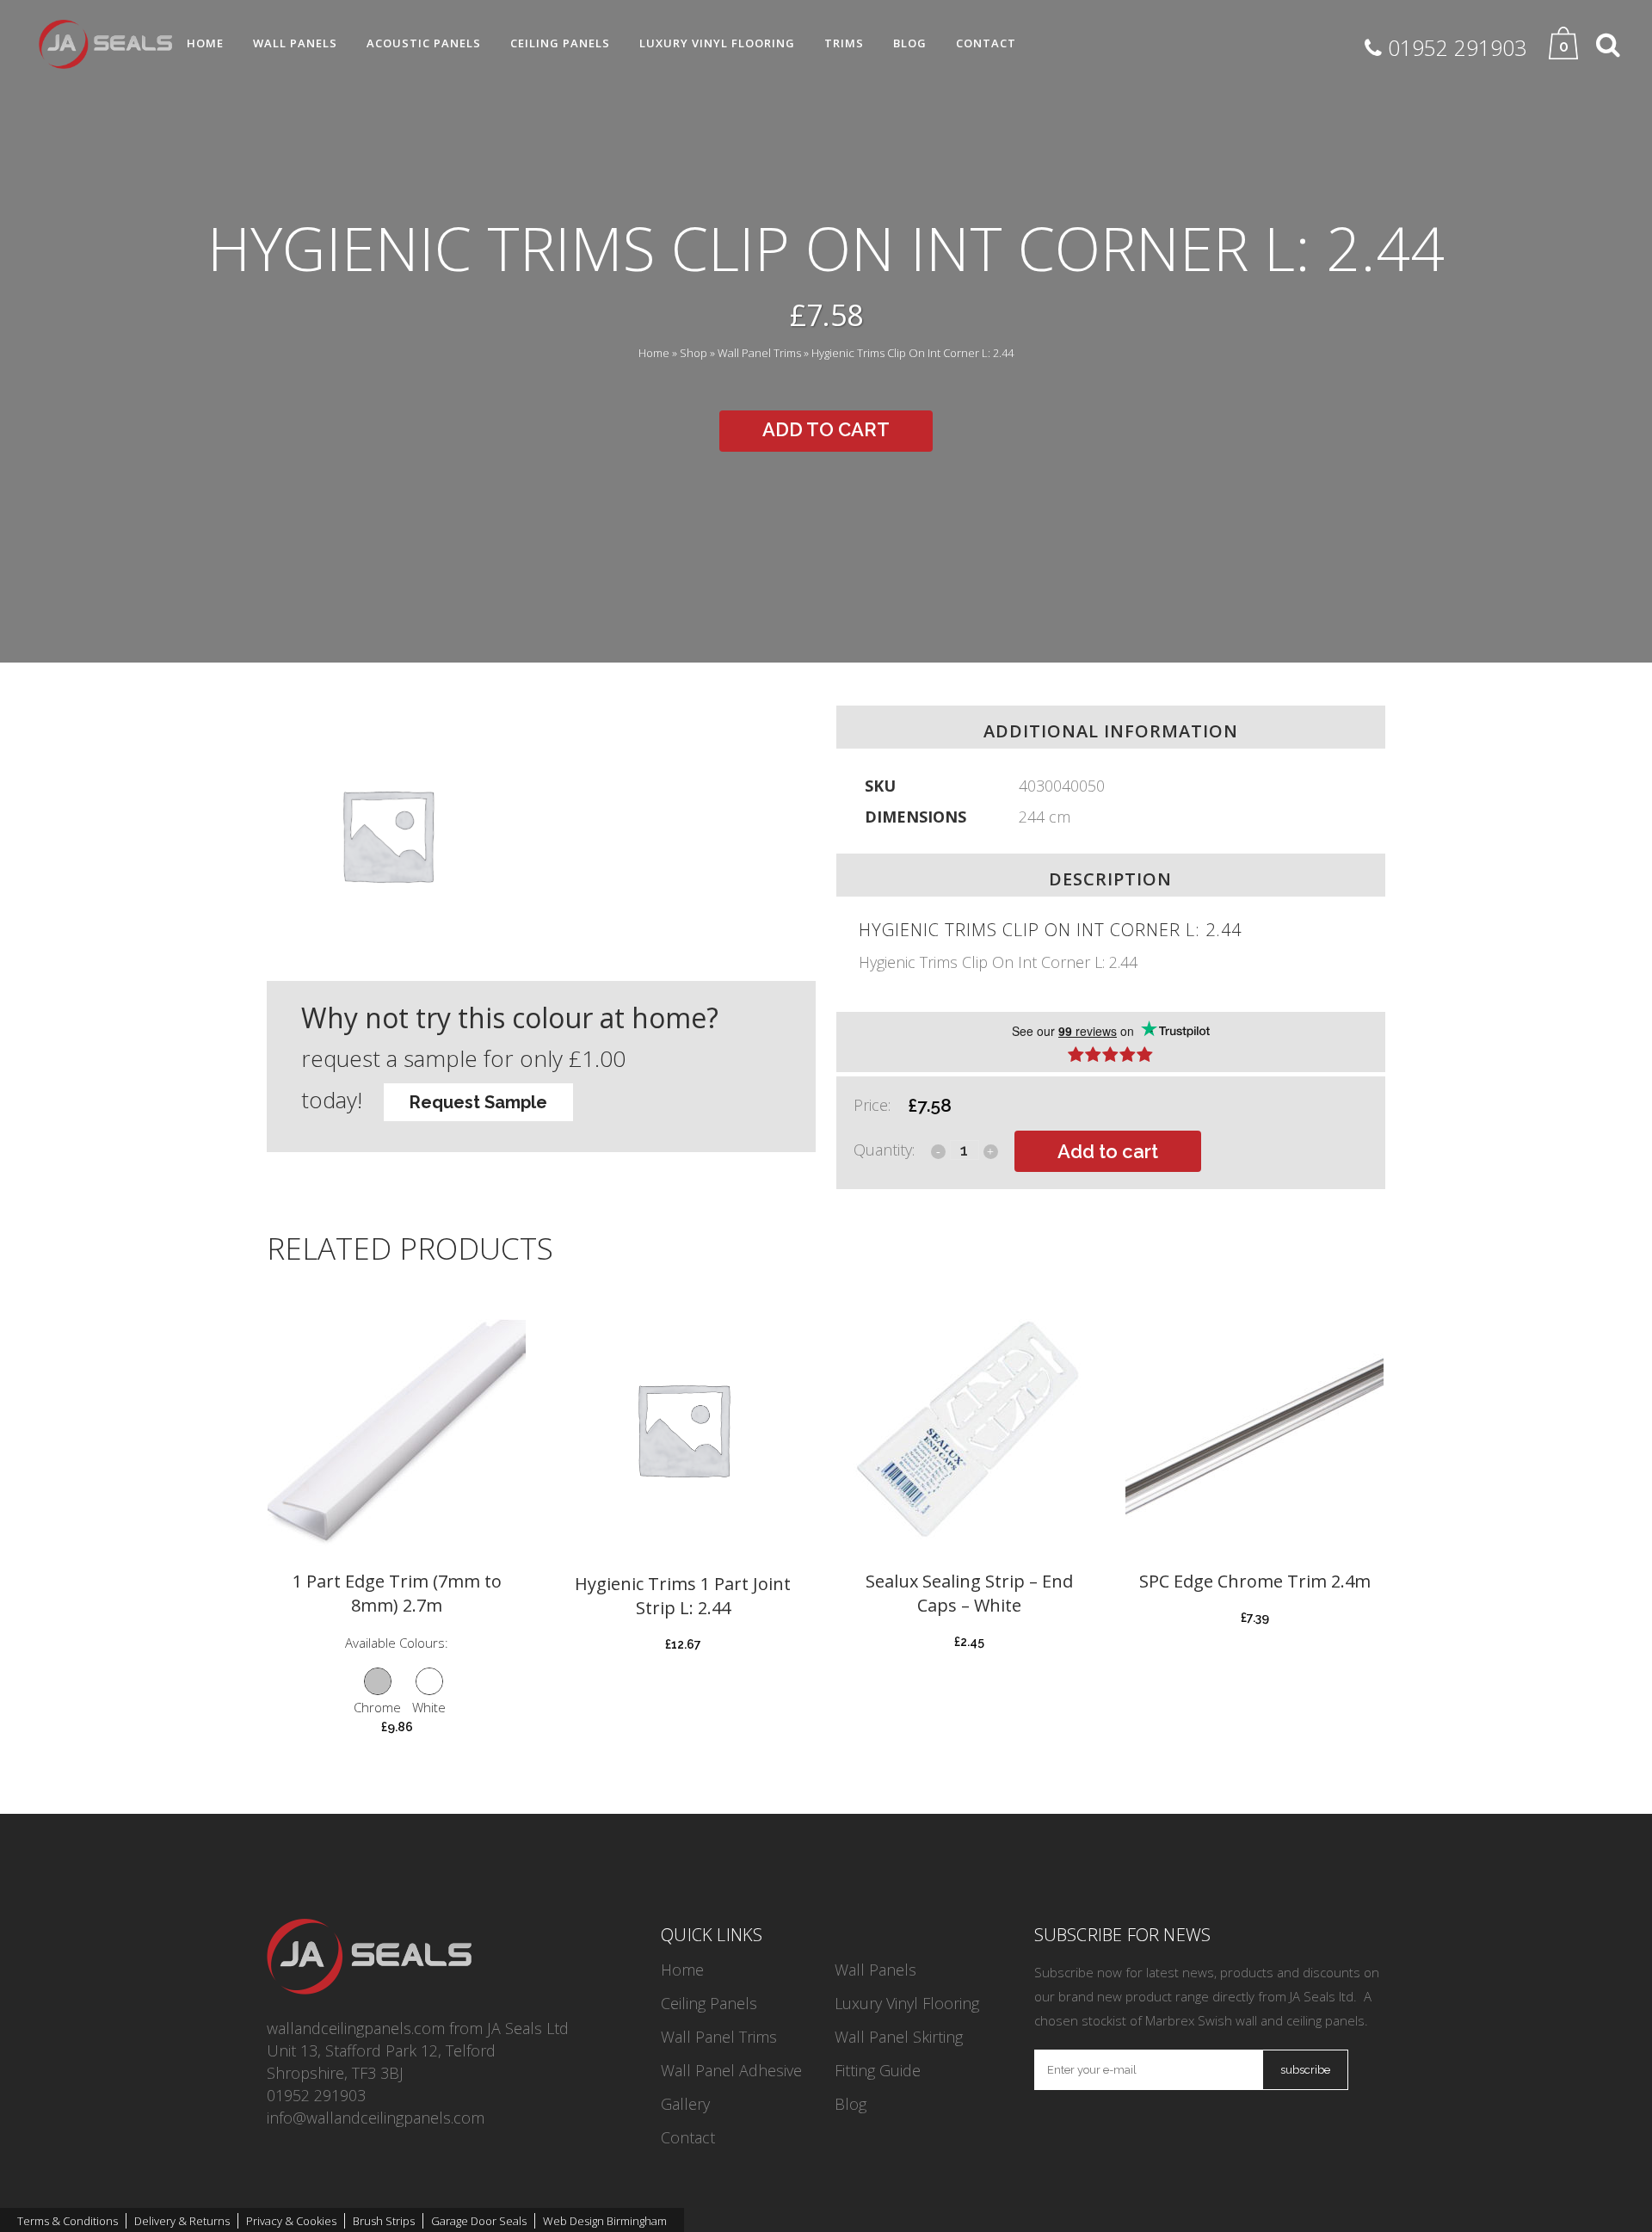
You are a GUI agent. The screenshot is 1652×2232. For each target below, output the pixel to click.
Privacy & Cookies (291, 2221)
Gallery (685, 2104)
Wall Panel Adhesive (731, 2070)
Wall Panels (875, 1970)
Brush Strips (384, 2221)
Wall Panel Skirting (899, 2037)
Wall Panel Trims (759, 353)
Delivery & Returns (182, 2221)
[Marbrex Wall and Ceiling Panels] (369, 1988)
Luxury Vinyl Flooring (907, 2003)
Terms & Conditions (68, 2221)
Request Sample (478, 1102)
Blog (851, 2104)
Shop (693, 353)
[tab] (1111, 1042)
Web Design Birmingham (605, 2221)
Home (654, 353)
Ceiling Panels (709, 2003)
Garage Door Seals (479, 2221)
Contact (688, 2137)
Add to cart (826, 429)
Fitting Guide (878, 2070)
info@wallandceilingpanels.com (376, 2118)
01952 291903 (316, 2095)
